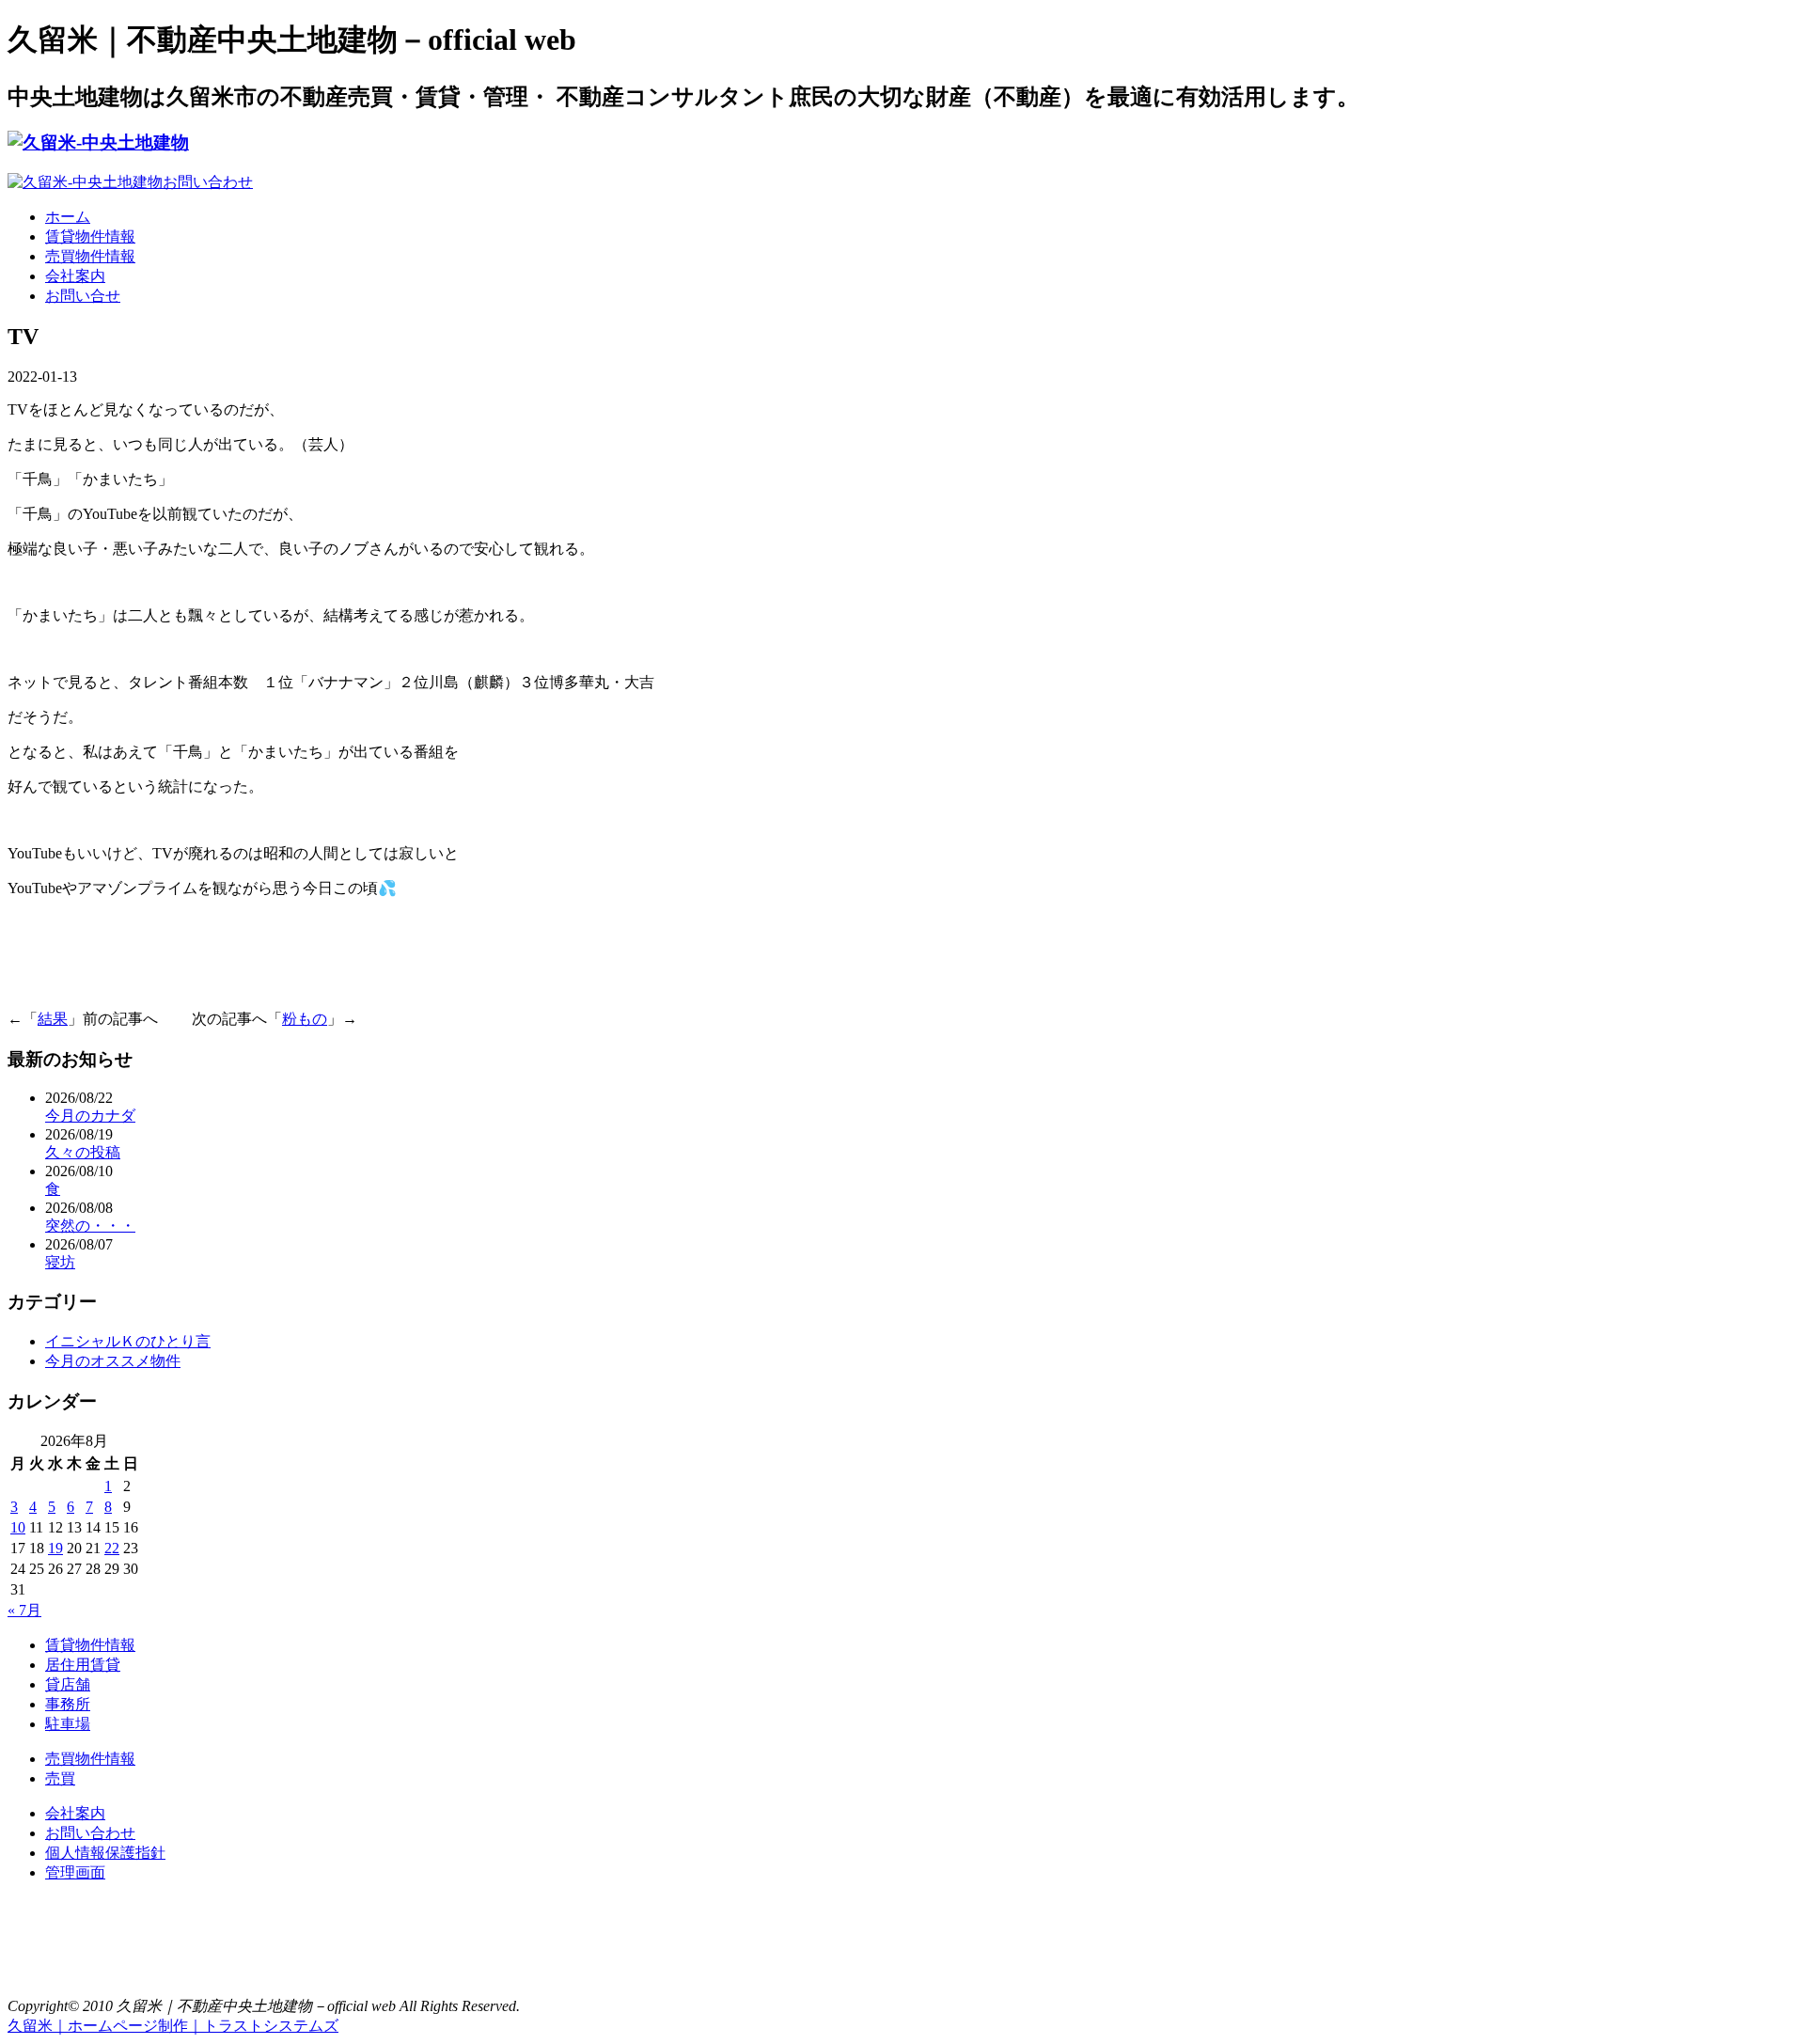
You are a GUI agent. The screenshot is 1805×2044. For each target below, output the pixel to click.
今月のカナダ (90, 1116)
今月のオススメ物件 (113, 1361)
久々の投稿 (83, 1152)
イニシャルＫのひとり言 (128, 1341)
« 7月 (24, 1610)
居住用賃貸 (83, 1665)
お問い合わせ (90, 1833)
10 (18, 1527)
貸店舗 (68, 1684)
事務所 (68, 1704)
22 (112, 1548)
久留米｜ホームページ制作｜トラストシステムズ (173, 2026)
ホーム (68, 217)
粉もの (305, 1019)
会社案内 (75, 276)
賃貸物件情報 (90, 236)
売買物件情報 (90, 256)
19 (55, 1548)
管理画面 (75, 1872)
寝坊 (60, 1262)
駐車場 (68, 1724)
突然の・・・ (90, 1226)
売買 (60, 1778)
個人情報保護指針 (105, 1853)
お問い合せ (83, 296)
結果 (53, 1019)
